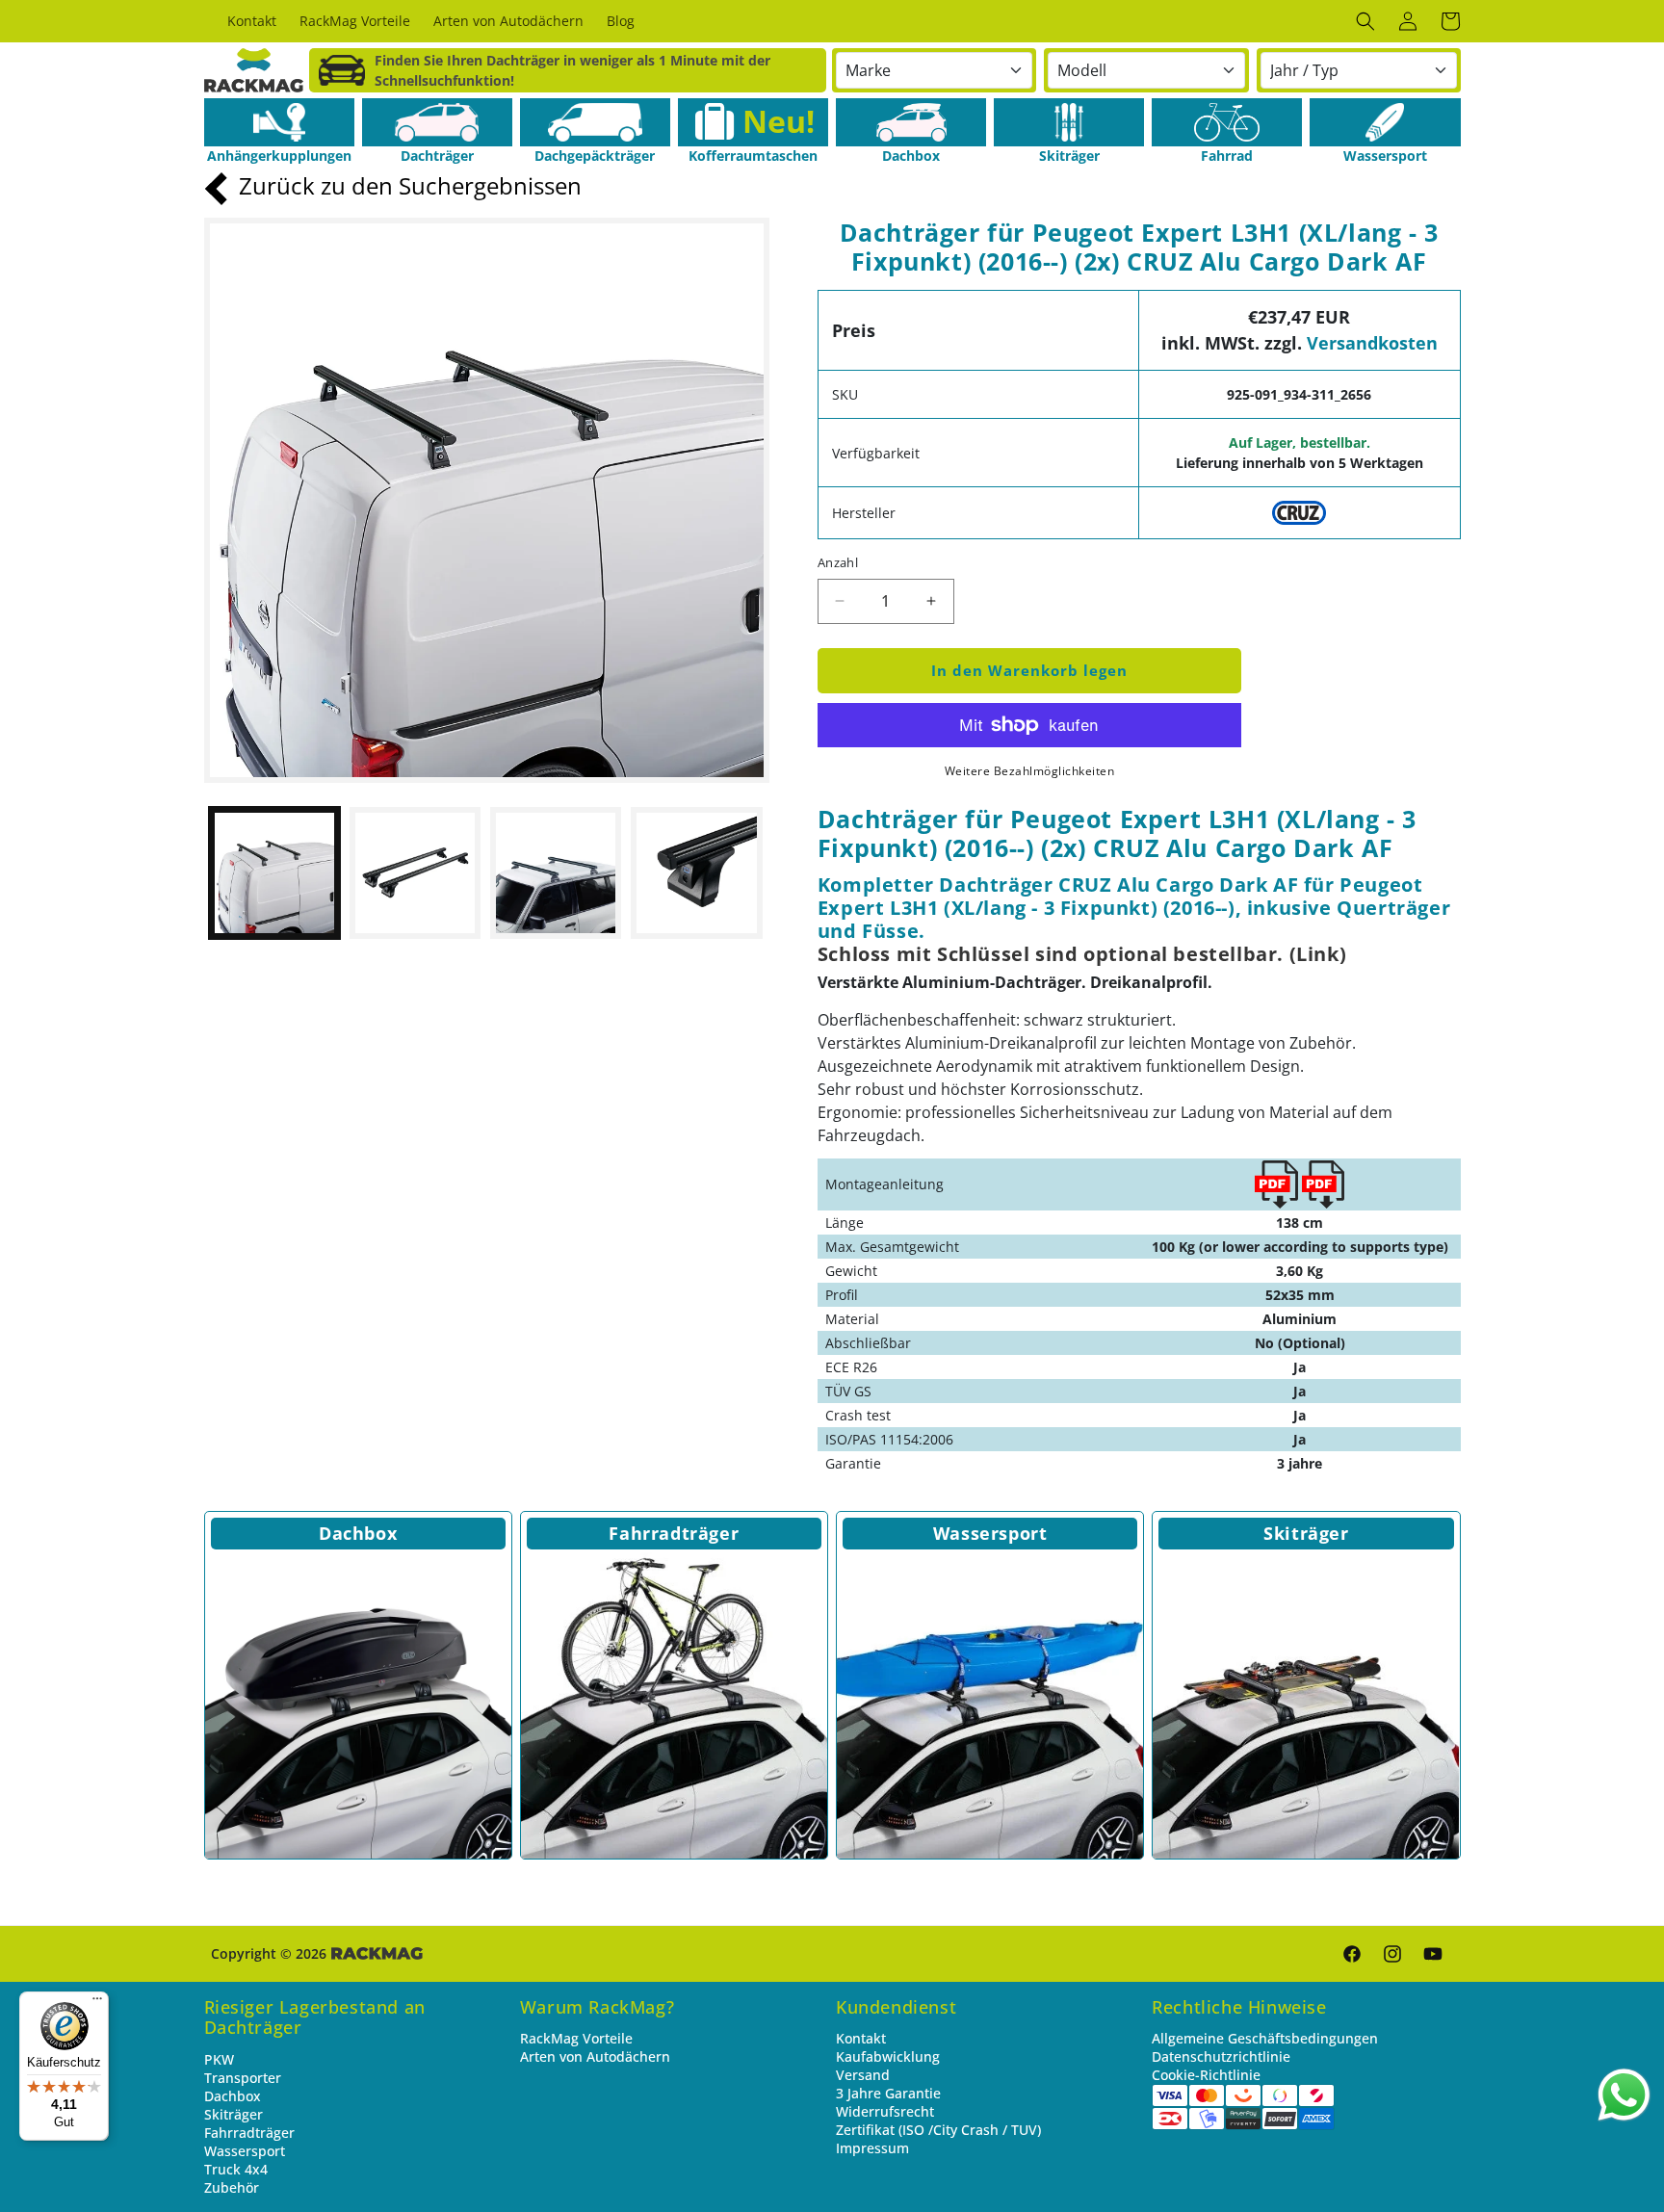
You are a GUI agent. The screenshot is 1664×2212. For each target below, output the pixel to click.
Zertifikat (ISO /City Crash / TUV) (938, 2130)
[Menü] (97, 2003)
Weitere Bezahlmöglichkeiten (1030, 771)
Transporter (243, 2078)
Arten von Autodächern (595, 2056)
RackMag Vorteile (576, 2038)
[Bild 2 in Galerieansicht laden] (415, 872)
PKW (219, 2059)
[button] (1365, 21)
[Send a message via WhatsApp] (1624, 2095)
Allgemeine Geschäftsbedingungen (1265, 2038)
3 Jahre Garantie (888, 2093)
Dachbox (358, 1533)
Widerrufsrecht (885, 2111)
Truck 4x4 (236, 2169)
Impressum (872, 2148)
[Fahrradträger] (674, 1705)
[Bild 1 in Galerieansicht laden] (274, 872)
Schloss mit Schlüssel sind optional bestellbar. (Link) (1082, 954)
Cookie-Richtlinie (1206, 2075)
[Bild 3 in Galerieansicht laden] (556, 872)
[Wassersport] (1385, 122)
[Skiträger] (1069, 122)
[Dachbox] (911, 122)
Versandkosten (1372, 343)
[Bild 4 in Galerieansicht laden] (696, 872)
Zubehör (232, 2187)
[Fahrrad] (1227, 122)
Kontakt (861, 2038)
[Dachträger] (437, 122)
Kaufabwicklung (888, 2056)
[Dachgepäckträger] (595, 122)
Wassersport (990, 1533)
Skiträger (1306, 1533)
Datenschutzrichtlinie (1221, 2056)
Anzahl (838, 562)
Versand (863, 2075)
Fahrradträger (674, 1533)
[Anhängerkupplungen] (279, 122)
